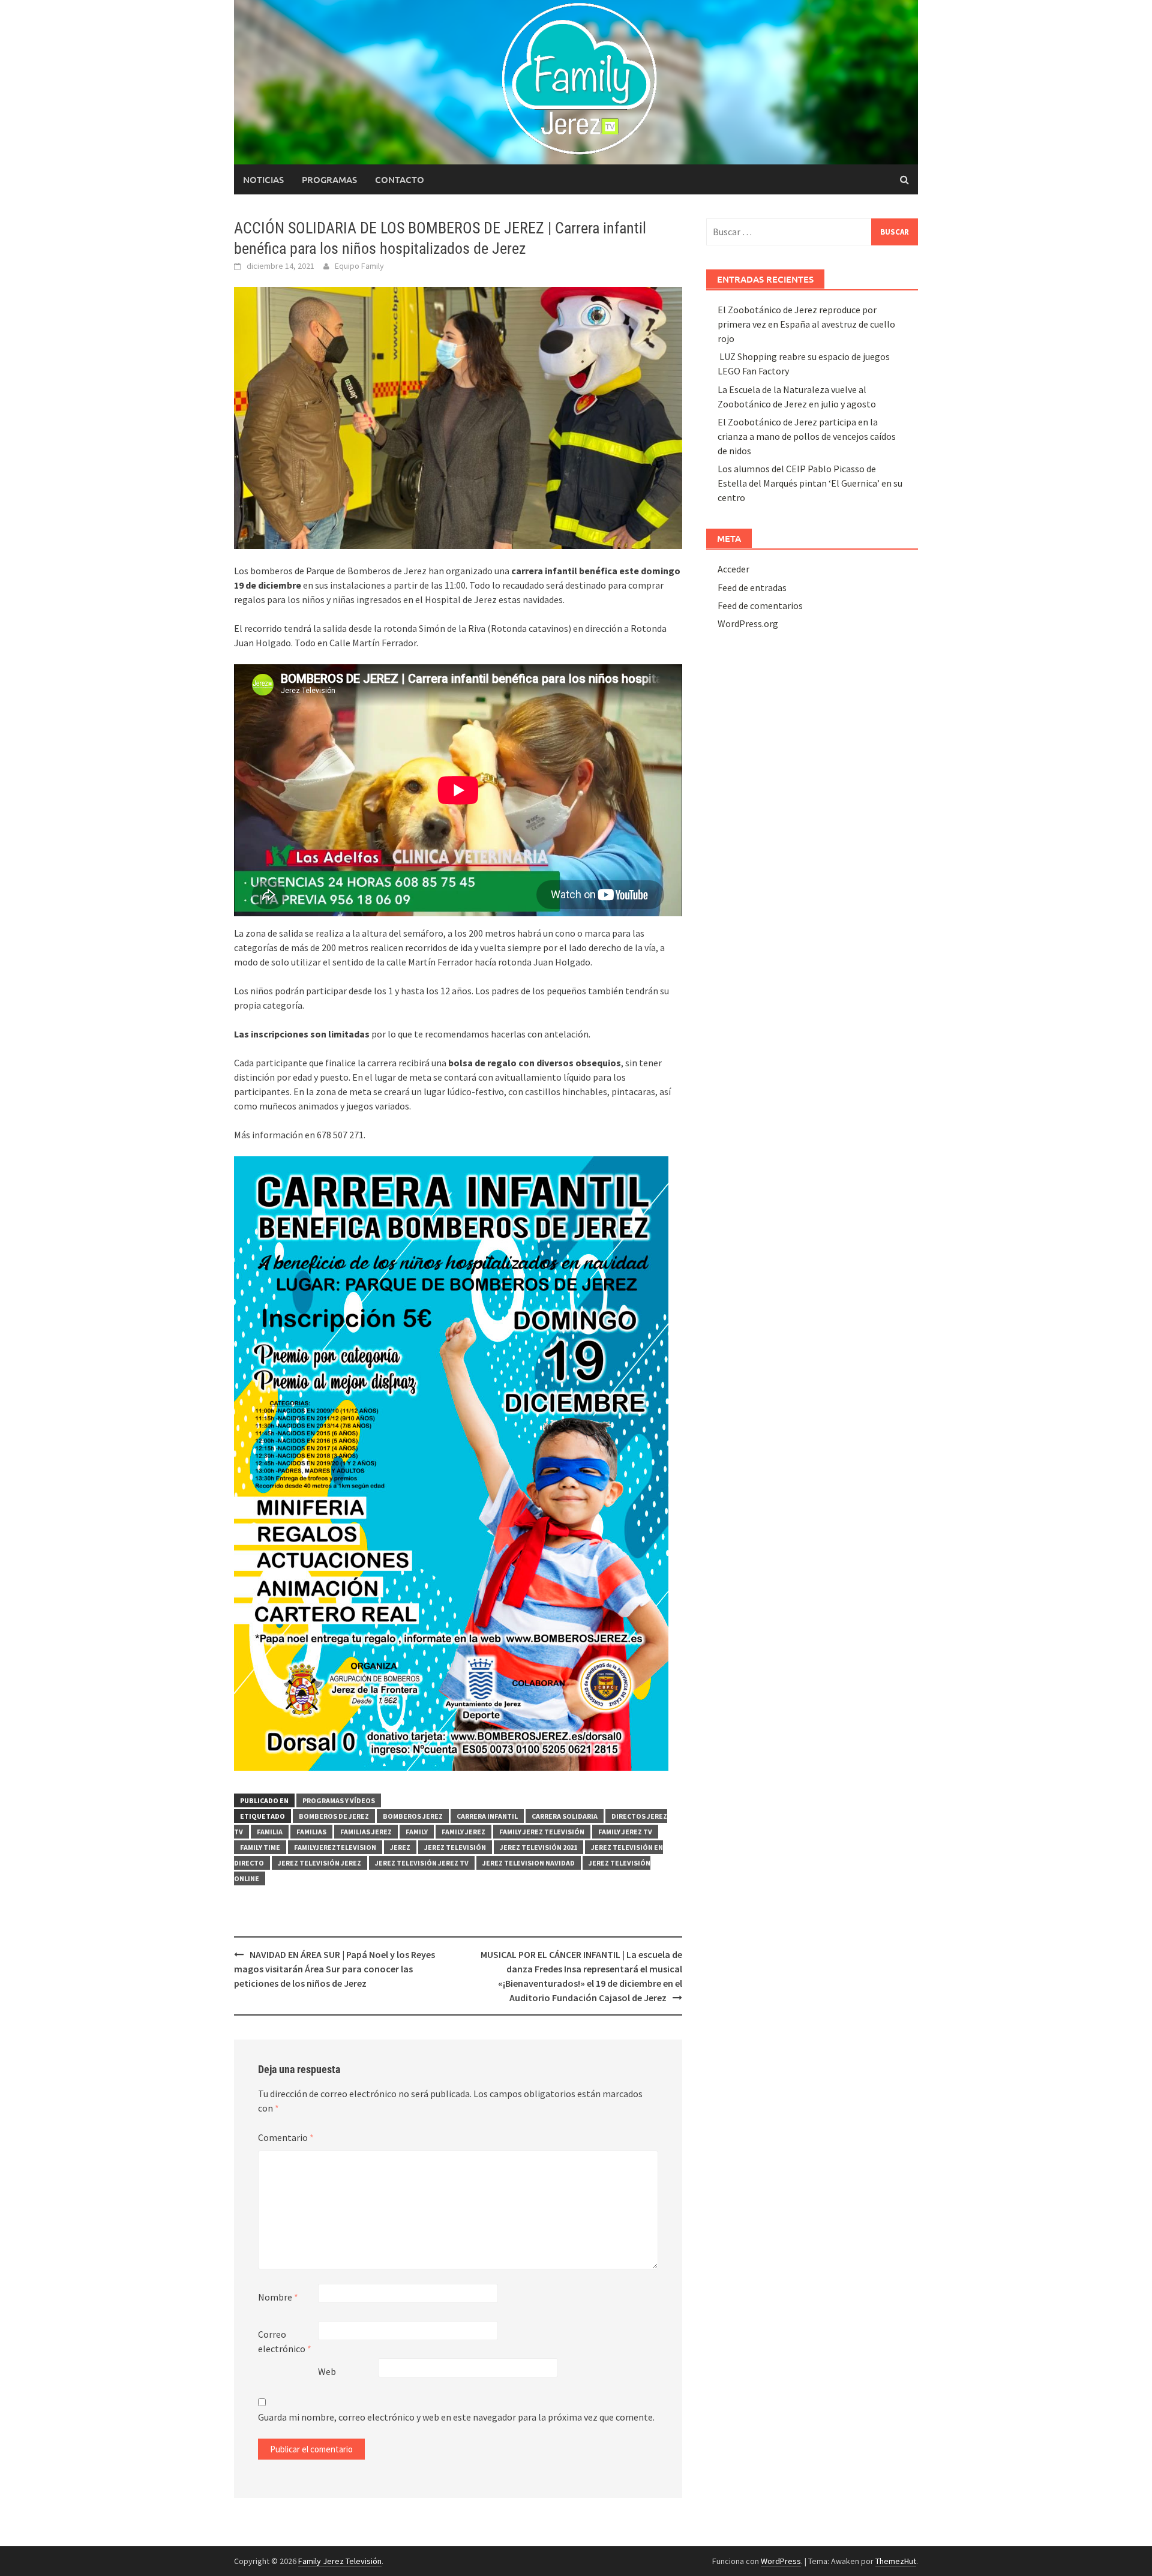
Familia (270, 1832)
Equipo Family (359, 266)
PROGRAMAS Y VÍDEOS (339, 1800)
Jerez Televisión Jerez (319, 1863)
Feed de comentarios (760, 605)
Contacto (400, 179)
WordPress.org (748, 623)
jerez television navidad (529, 1863)
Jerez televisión (455, 1847)
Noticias (263, 179)
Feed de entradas (752, 587)
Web (327, 2371)
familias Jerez (366, 1832)
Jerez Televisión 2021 (538, 1847)
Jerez (400, 1847)
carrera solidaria (565, 1816)
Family (417, 1832)
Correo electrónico (285, 2341)
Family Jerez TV (625, 1832)
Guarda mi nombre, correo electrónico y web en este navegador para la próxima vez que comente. (456, 2417)
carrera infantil (487, 1816)
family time (260, 1847)
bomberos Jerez (413, 1816)
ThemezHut (896, 2561)
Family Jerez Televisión (542, 1832)
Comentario (286, 2137)
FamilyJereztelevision (335, 1847)
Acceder (733, 569)
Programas (329, 179)
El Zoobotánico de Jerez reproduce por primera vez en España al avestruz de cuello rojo (806, 324)
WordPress (781, 2561)
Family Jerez (463, 1832)
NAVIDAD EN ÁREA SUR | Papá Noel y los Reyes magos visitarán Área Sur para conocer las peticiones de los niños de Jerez (334, 1969)
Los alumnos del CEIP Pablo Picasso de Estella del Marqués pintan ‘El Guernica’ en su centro (810, 483)
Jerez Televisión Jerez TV (422, 1863)
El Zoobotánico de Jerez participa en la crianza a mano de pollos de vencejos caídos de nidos (807, 436)
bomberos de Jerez (334, 1816)
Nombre (278, 2297)
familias (311, 1832)
